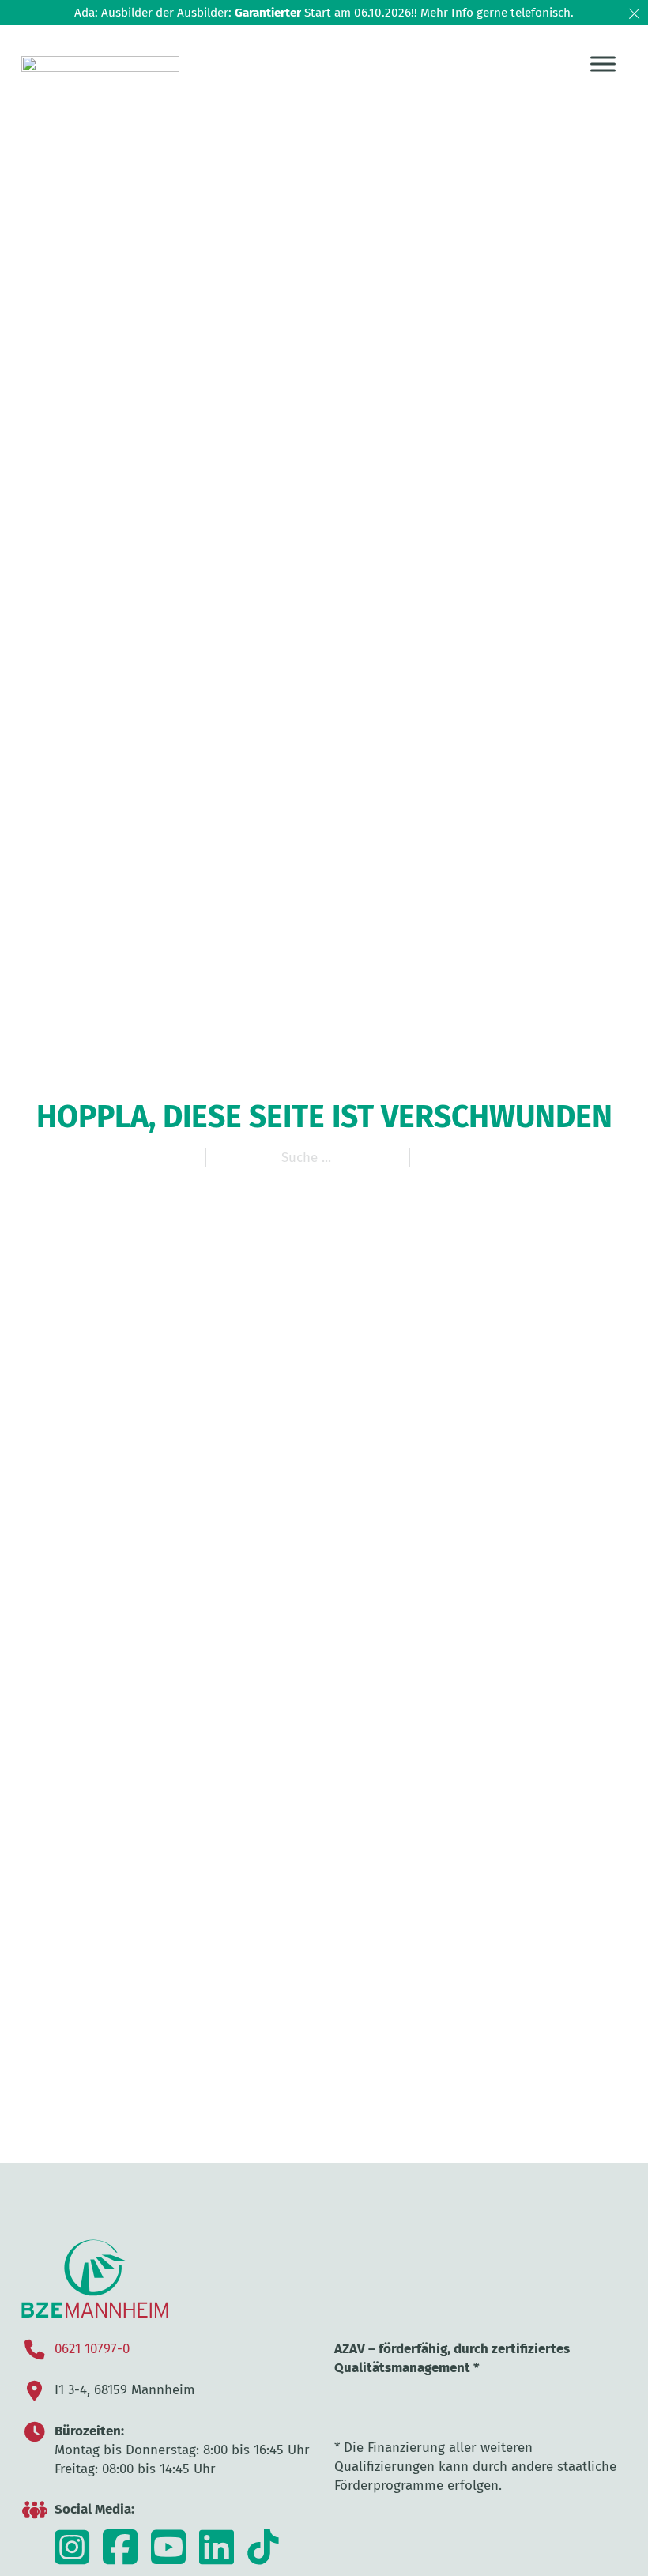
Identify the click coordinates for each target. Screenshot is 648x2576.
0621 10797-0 (92, 2348)
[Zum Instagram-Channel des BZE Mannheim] (72, 2557)
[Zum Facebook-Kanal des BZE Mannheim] (120, 2557)
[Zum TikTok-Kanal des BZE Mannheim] (217, 2557)
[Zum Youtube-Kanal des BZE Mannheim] (168, 2557)
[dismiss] (634, 14)
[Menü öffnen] (603, 64)
